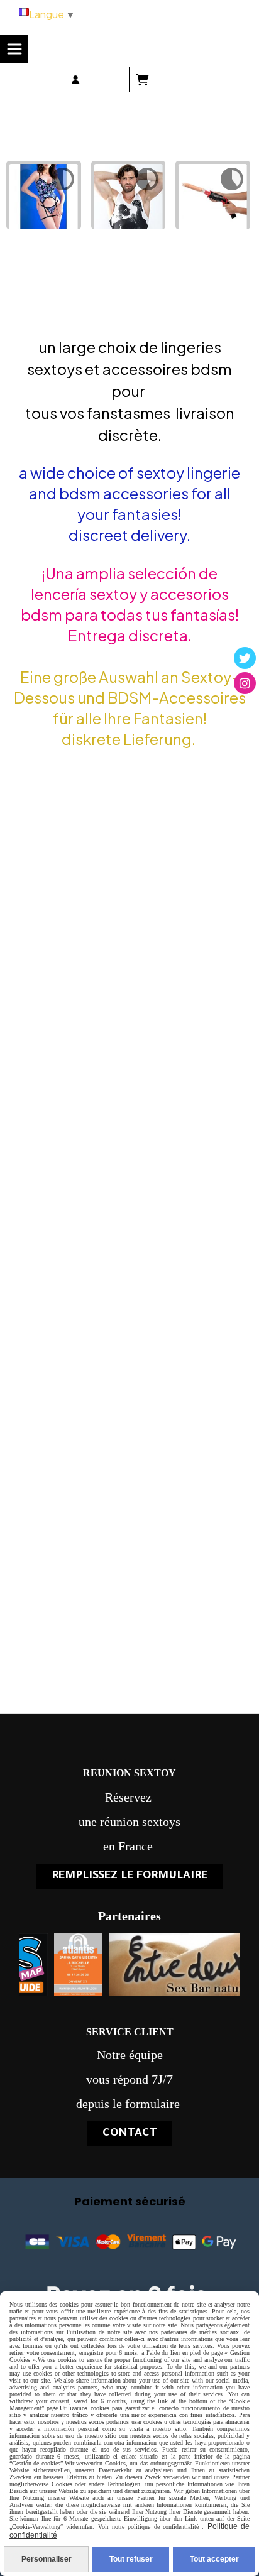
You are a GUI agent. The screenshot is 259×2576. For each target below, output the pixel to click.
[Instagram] (245, 683)
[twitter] (245, 658)
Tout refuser (131, 2559)
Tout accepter (214, 2559)
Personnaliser (47, 2559)
